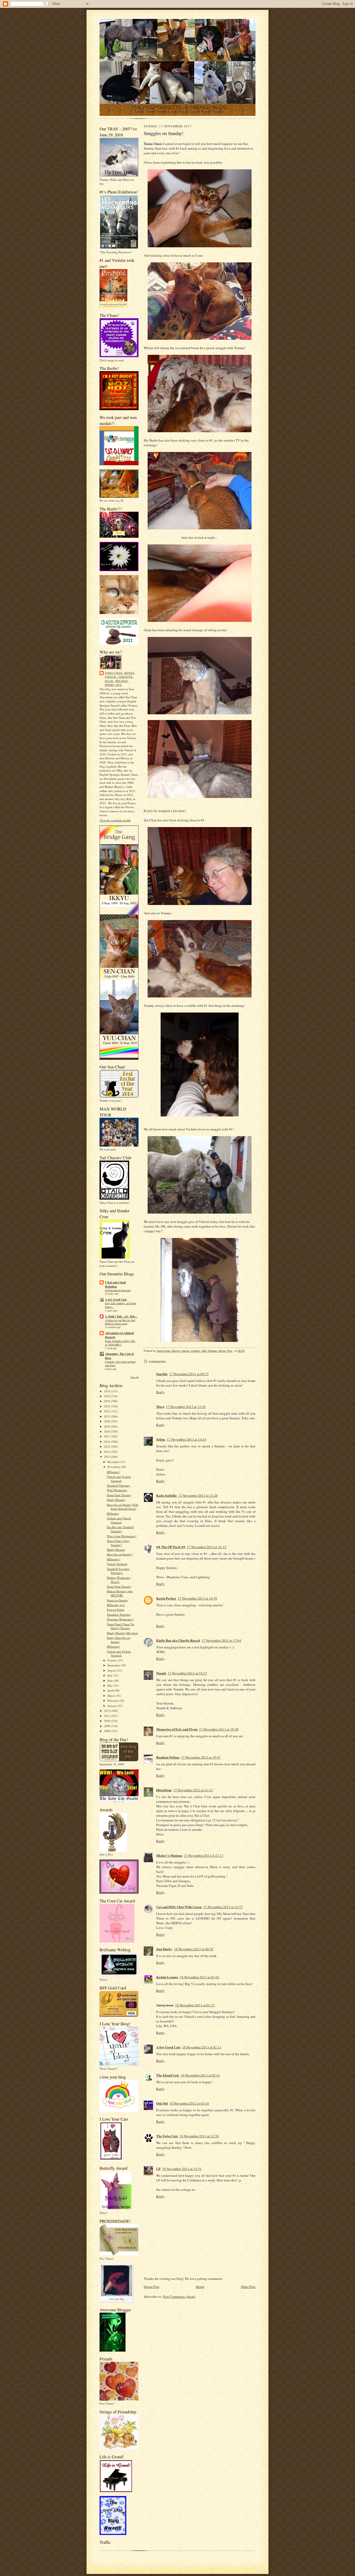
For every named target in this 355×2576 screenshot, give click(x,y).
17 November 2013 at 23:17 (204, 1855)
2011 (107, 1716)
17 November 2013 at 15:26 (198, 1495)
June (110, 1680)
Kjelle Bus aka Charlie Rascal (178, 1640)
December (114, 1462)
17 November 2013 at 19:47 (201, 1757)
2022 (107, 1411)
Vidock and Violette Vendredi (119, 1479)
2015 (107, 1446)
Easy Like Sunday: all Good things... (120, 1305)
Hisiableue (164, 1790)
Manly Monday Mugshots (122, 1633)
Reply (160, 1392)
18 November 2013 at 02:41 (200, 2075)
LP (158, 2169)
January (112, 1706)
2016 (107, 1442)
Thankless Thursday (119, 1615)
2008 (107, 1731)
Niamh (161, 1673)
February (113, 1700)
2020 (107, 1421)
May (110, 1685)
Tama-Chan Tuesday (119, 1495)
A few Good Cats (116, 1300)
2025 (107, 1396)
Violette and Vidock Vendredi (119, 1520)
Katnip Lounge (167, 1977)
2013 (107, 1457)
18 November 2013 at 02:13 (202, 2047)
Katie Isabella (166, 1495)
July (110, 1675)
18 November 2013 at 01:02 (200, 1977)
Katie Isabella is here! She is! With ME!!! (120, 1343)
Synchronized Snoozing (118, 1290)
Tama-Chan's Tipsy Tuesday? (118, 1543)
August (112, 1670)
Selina (161, 1439)
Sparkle (162, 1374)
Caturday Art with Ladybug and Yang (120, 1363)
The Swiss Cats (167, 2136)
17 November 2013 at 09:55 (189, 1374)
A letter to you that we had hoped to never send (120, 1322)
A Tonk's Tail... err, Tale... (121, 1316)
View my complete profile (115, 820)
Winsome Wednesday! (120, 1619)
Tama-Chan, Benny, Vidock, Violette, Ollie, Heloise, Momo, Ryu (120, 679)
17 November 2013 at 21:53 (193, 1790)
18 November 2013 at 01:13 (195, 2005)
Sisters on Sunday (117, 1600)
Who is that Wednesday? (122, 1536)
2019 (107, 1426)
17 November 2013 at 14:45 (187, 1439)
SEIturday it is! (116, 1605)
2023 (107, 1406)
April (111, 1690)
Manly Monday (116, 1500)
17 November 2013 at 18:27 (187, 1673)
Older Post (248, 2287)
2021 (107, 1416)
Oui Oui (162, 2103)
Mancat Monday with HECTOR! (120, 1593)
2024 (107, 1401)
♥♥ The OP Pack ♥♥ (171, 1547)
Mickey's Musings (169, 1855)
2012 (107, 1711)
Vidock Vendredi (117, 1564)
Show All (134, 1377)
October (113, 1660)
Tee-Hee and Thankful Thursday (120, 1529)
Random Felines (168, 1757)
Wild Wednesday (117, 1490)
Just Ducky (164, 1949)
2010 (107, 1721)
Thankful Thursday (119, 1485)
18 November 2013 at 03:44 (189, 2103)
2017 (107, 1436)
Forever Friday (116, 1610)
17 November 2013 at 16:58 (198, 1598)
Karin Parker (166, 1598)
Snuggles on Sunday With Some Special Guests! (123, 1507)
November (114, 1467)
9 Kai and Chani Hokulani (115, 1284)
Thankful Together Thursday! (118, 1571)
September (114, 1665)
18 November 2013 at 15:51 (182, 2169)
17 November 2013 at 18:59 (219, 1729)
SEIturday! (113, 1472)
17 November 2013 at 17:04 (221, 1640)
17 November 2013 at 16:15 (207, 1547)
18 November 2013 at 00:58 (194, 1949)
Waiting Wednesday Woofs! (119, 1580)
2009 (107, 1726)
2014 (107, 1452)
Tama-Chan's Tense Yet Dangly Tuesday (121, 1626)
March (112, 1696)
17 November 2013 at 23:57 (223, 1907)
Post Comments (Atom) (179, 2297)
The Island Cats (168, 2075)
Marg (160, 1406)
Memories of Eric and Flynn (177, 1729)
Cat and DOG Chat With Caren (179, 1907)
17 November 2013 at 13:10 (186, 1407)
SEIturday (113, 1513)
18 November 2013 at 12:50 (199, 2136)
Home (200, 2287)
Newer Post (152, 2287)
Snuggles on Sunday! (120, 1554)
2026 (107, 1391)
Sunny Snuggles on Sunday (119, 1640)
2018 (107, 1431)
